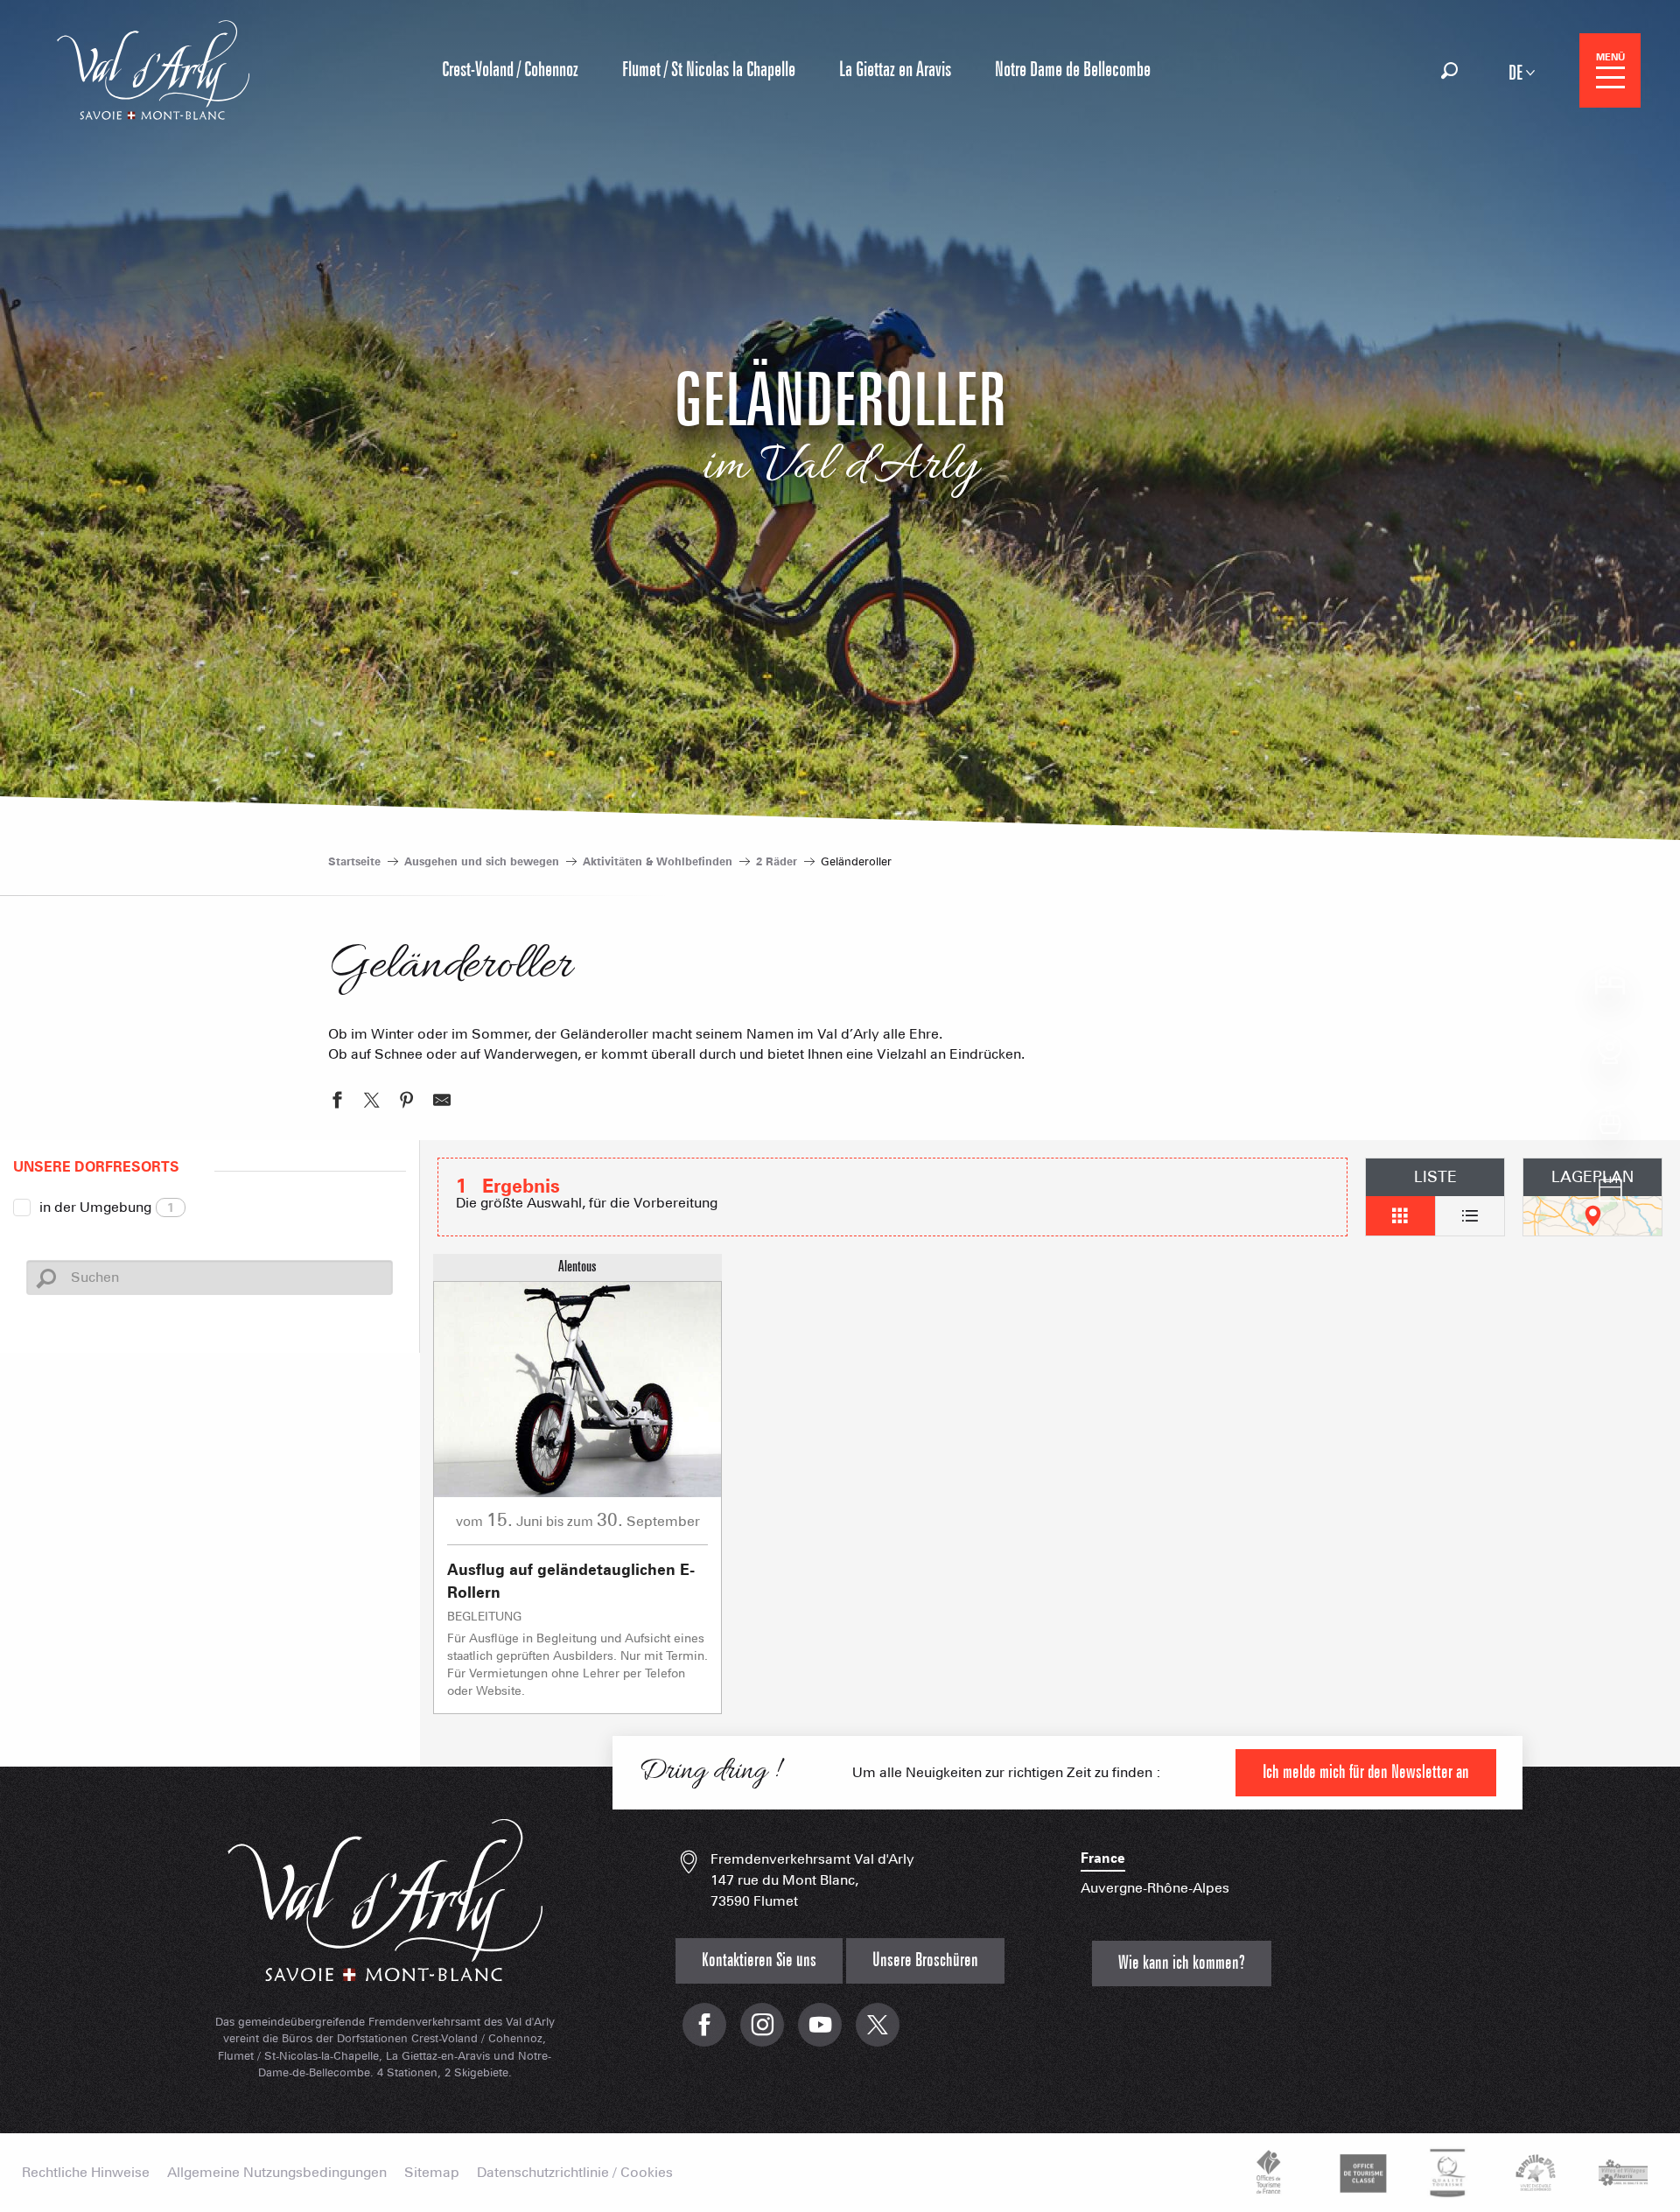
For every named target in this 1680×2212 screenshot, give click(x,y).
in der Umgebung (107, 1207)
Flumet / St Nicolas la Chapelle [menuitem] (709, 70)
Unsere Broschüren (925, 1960)
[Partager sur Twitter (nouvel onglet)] (372, 1102)
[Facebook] (704, 2034)
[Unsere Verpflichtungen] (1361, 2173)
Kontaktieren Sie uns (759, 1960)
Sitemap (432, 2173)
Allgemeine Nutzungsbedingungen (277, 2173)
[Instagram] (762, 2034)
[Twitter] (878, 2034)
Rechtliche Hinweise (86, 2173)
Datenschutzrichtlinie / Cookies (575, 2173)
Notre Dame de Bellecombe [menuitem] (1073, 70)
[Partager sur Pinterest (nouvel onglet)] (407, 1102)
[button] (1449, 70)
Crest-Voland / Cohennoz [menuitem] (510, 70)
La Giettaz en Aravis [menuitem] (895, 70)
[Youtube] (820, 2034)
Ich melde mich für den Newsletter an (1366, 1772)
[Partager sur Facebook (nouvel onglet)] (337, 1102)
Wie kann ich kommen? (1182, 1963)
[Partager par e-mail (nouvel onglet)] (442, 1102)
